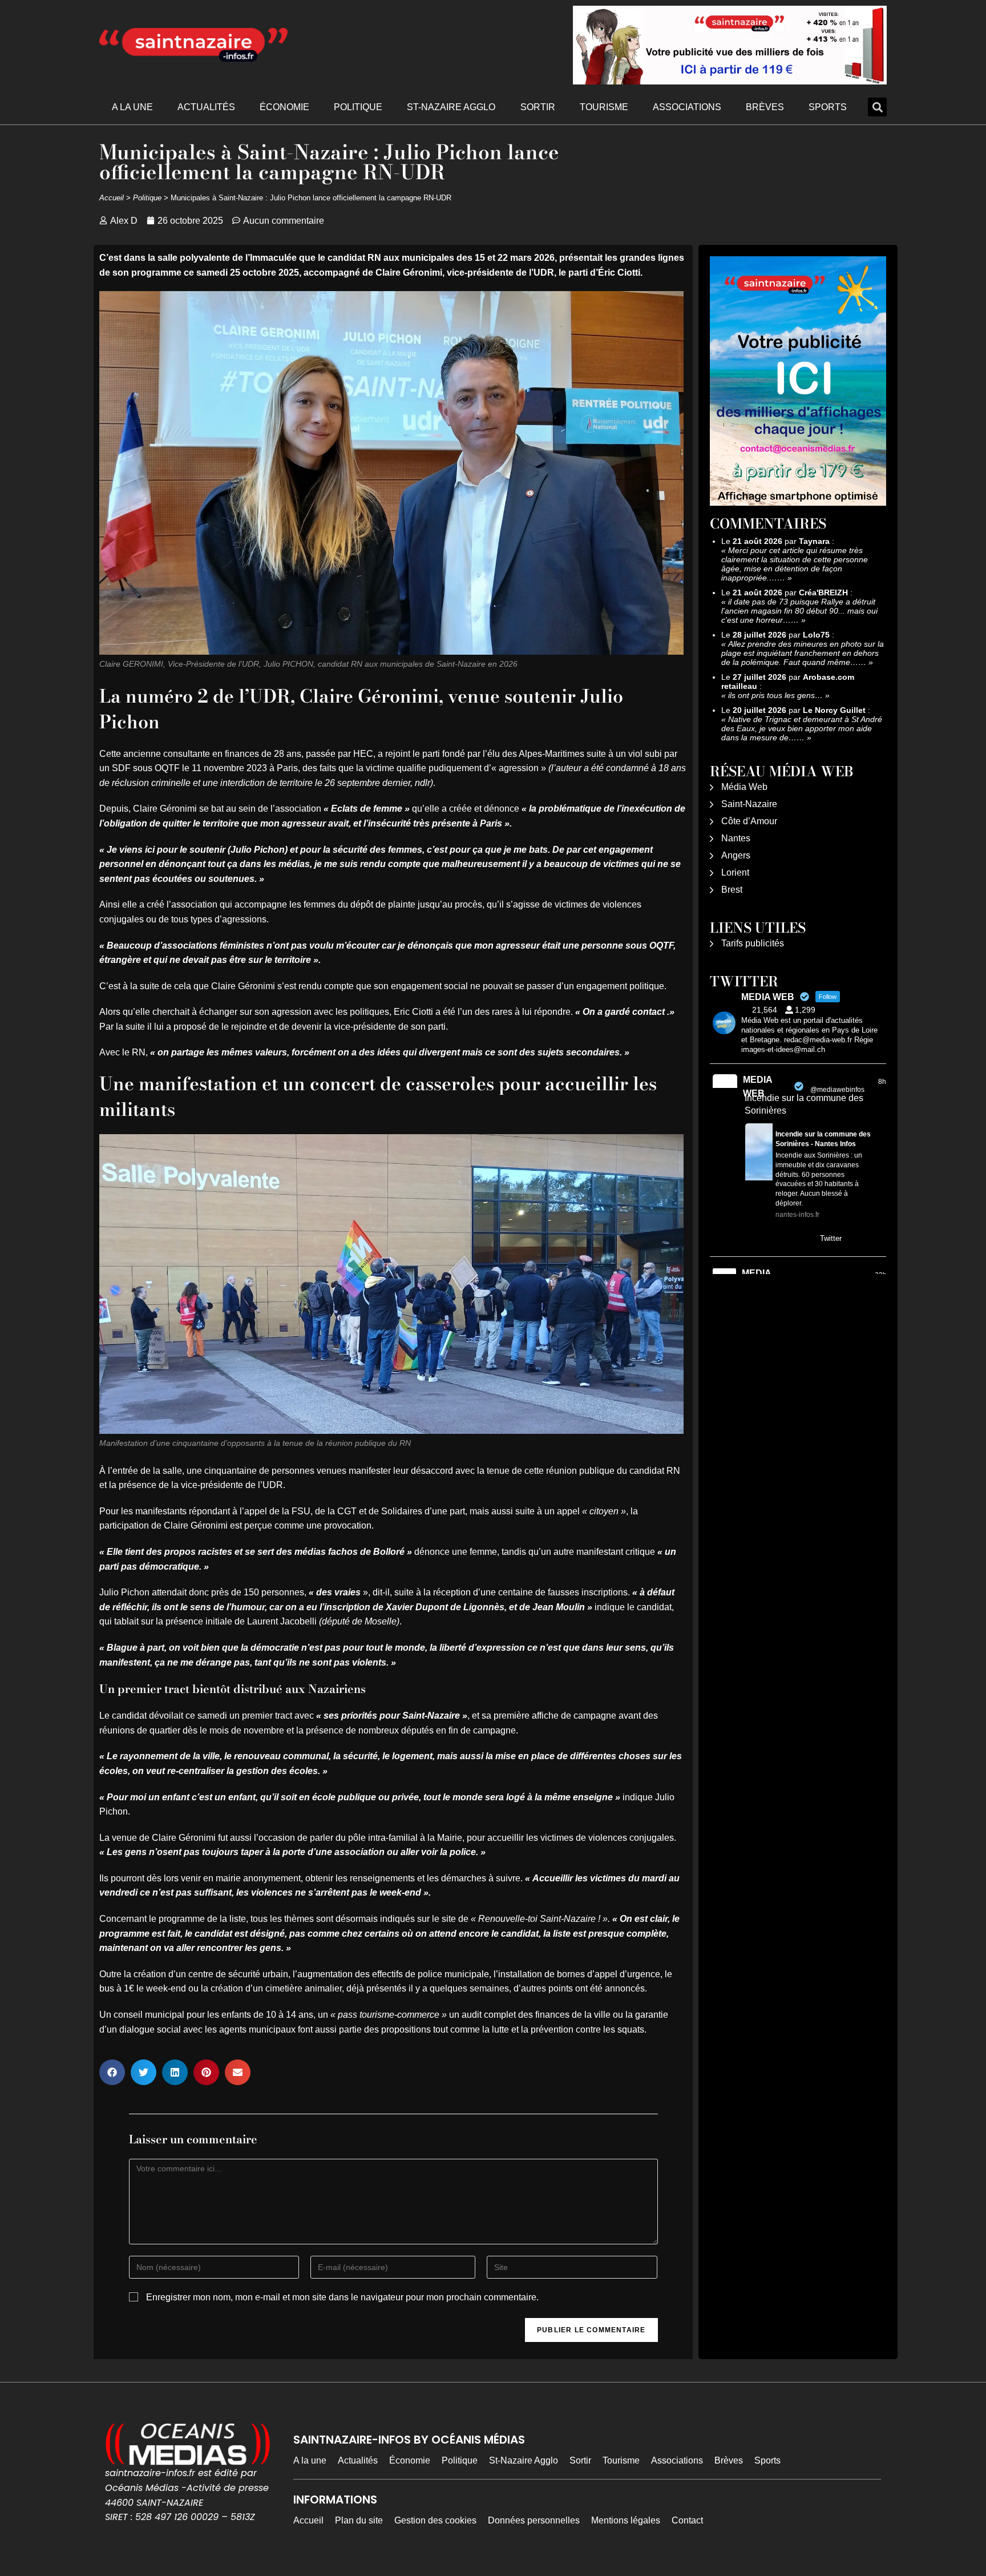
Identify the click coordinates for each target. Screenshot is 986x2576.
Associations (687, 107)
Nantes (736, 838)
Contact (687, 2520)
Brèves (765, 107)
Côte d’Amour (749, 821)
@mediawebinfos (837, 1090)
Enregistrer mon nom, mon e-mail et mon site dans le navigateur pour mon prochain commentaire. (342, 2297)
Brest (732, 890)
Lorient (735, 872)
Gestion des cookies (435, 2520)
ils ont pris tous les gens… (775, 695)
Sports (828, 107)
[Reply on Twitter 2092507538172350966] (752, 1240)
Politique (358, 107)
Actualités (206, 107)
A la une (132, 107)
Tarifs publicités (753, 943)
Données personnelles (534, 2520)
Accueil (112, 198)
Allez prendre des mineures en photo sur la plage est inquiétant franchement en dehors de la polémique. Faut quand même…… (803, 653)
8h (882, 1082)
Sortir (538, 107)
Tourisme (604, 107)
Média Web (744, 787)
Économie (284, 107)
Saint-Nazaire (749, 804)
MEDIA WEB (757, 1087)
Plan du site (359, 2520)
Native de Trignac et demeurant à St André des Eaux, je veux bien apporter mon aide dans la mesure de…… (802, 728)
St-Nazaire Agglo (451, 107)
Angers (736, 855)
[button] (877, 107)
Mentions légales (626, 2520)
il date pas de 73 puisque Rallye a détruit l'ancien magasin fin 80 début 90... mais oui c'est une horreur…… (799, 611)
